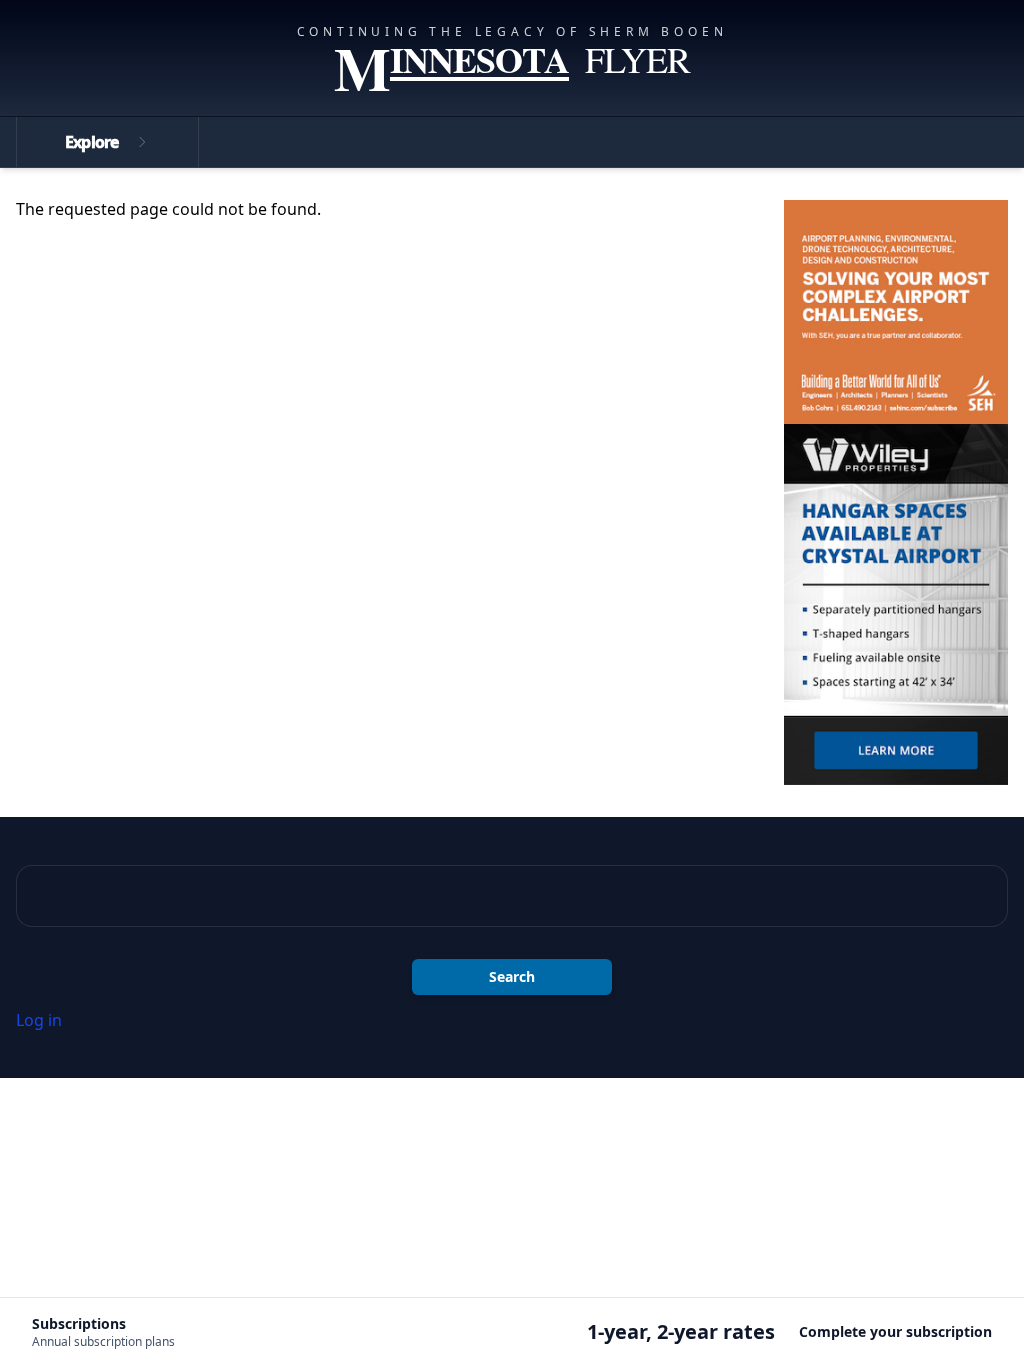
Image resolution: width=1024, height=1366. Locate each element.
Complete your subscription (895, 1331)
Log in (39, 1020)
